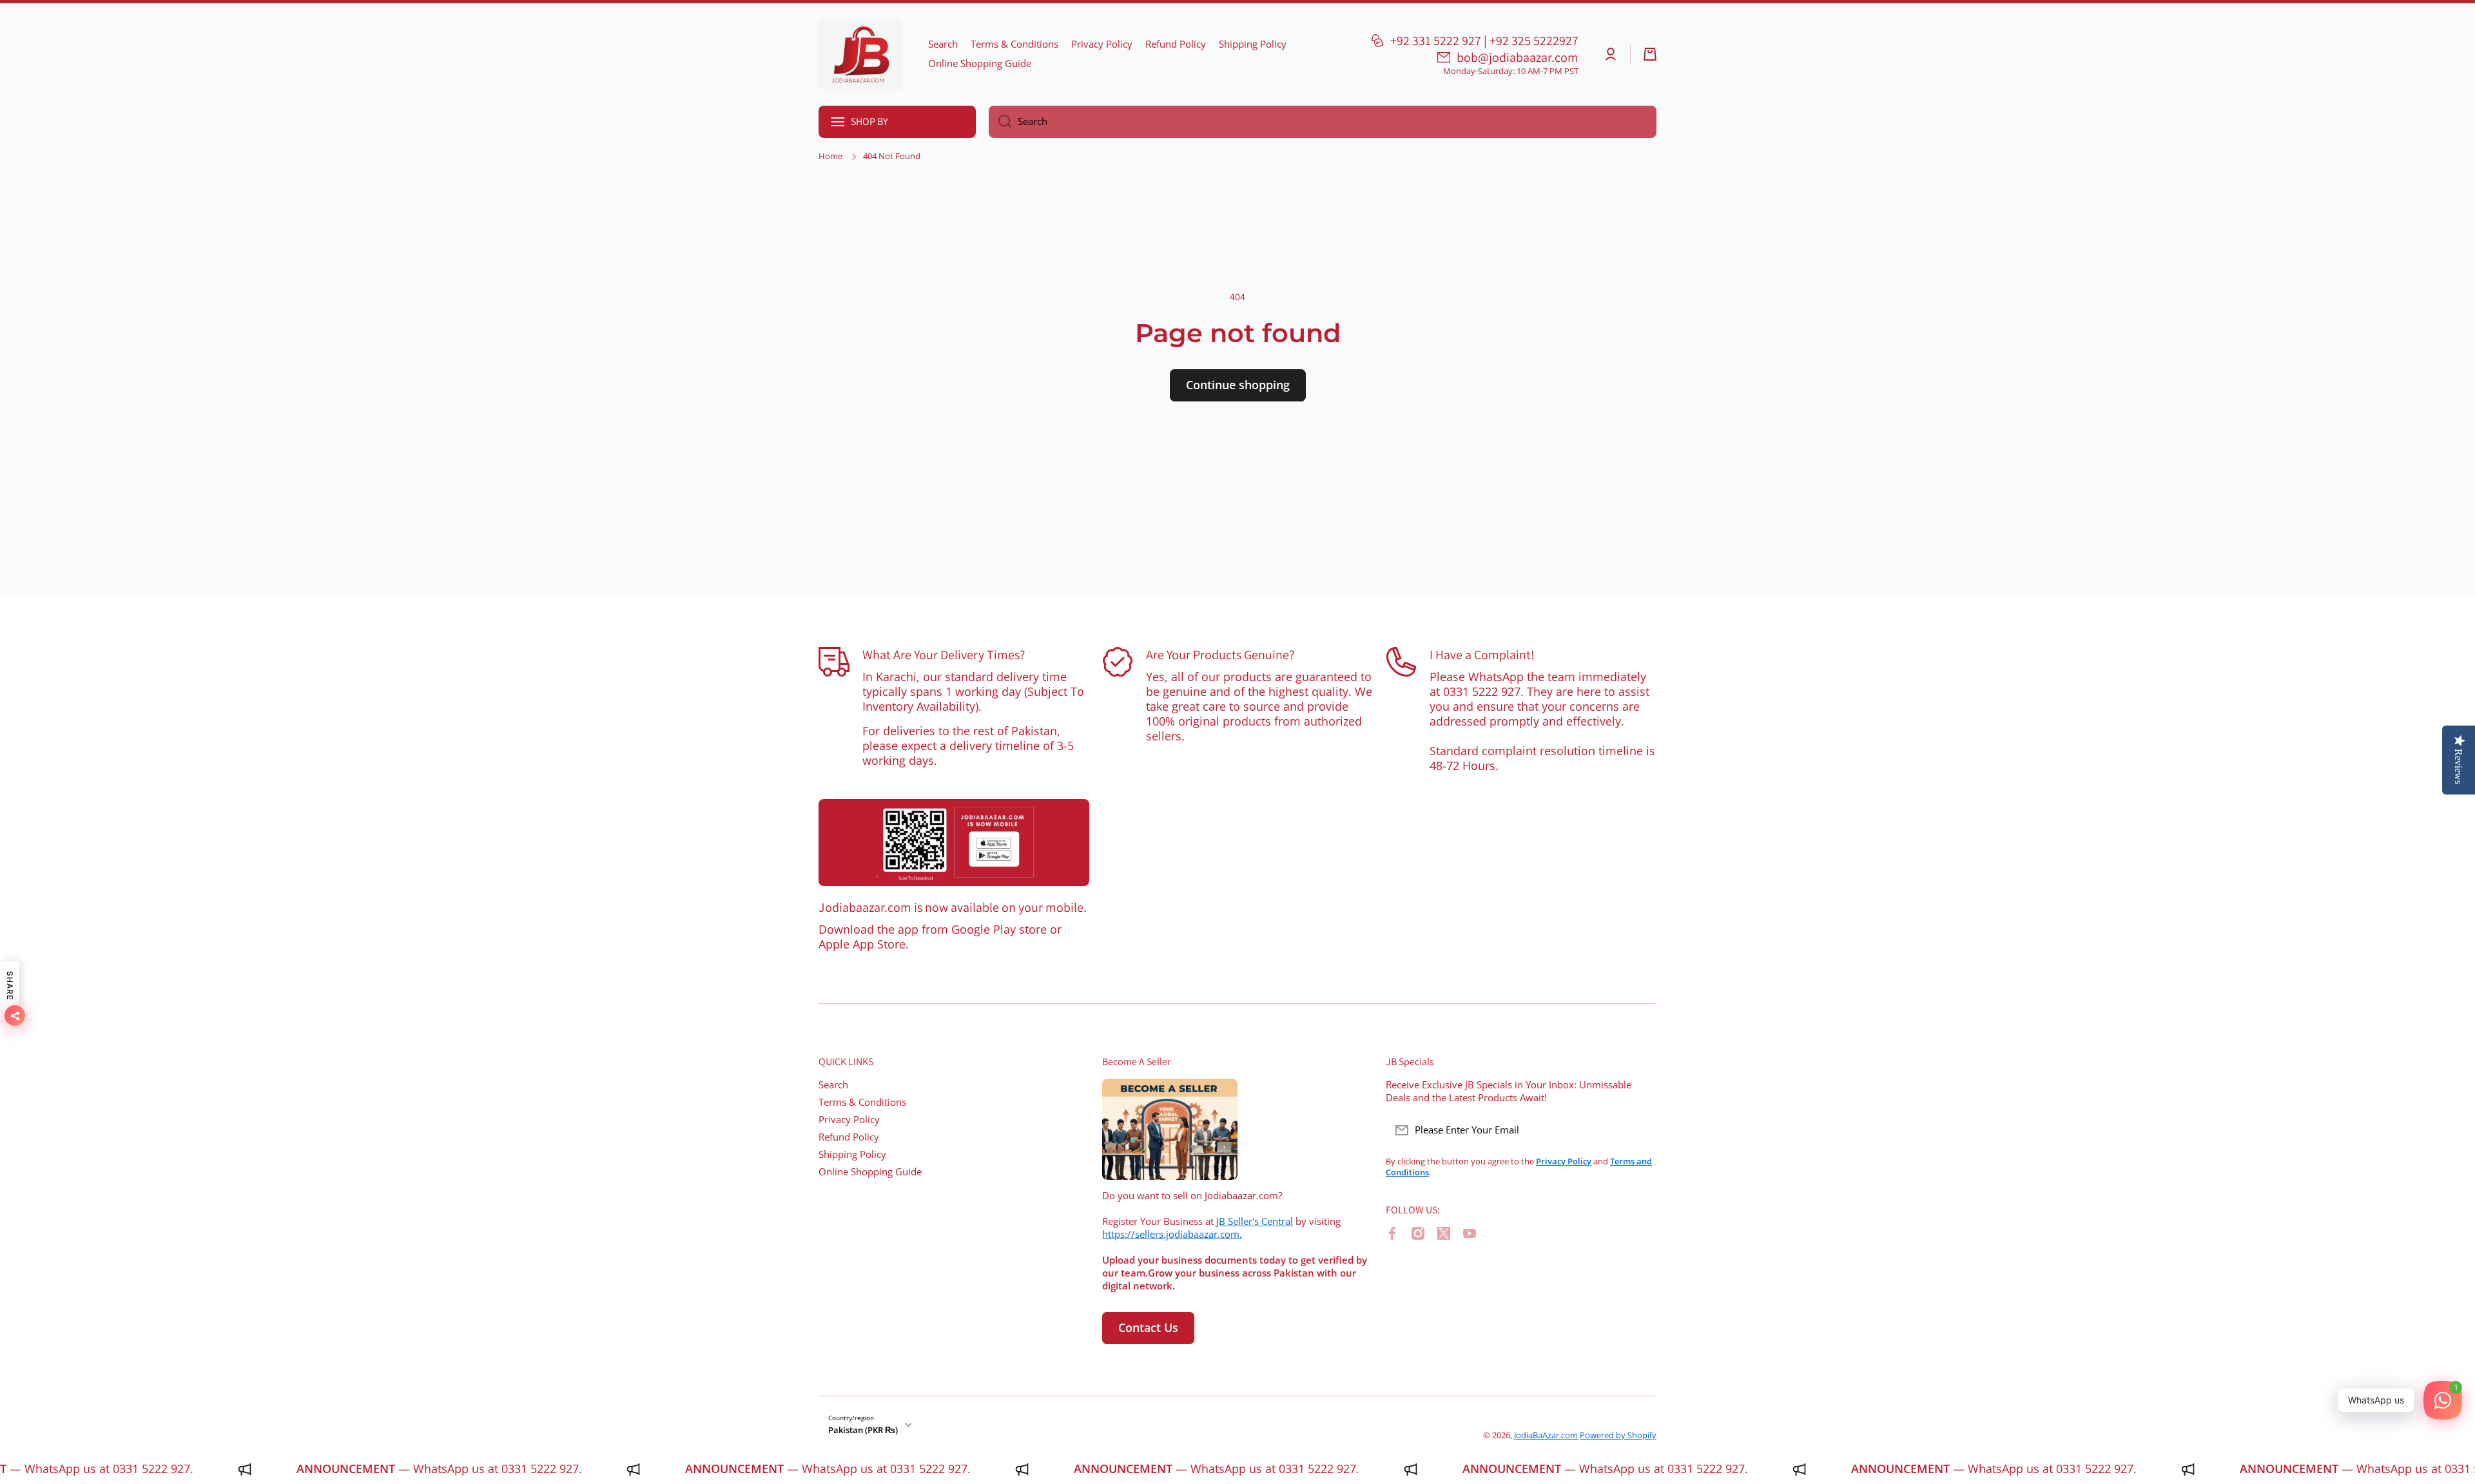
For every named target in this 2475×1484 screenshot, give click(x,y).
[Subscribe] (1640, 1130)
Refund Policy (849, 1137)
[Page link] (954, 843)
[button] (1650, 54)
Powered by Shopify (1618, 1435)
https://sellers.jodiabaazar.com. (1172, 1234)
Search (833, 1085)
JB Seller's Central (1255, 1221)
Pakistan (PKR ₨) (863, 1430)
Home (830, 156)
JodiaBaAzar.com (1546, 1435)
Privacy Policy (849, 1120)
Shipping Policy (852, 1154)
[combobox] (1323, 122)
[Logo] (860, 54)
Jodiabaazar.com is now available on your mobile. (953, 907)
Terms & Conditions (862, 1102)
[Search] (1000, 122)
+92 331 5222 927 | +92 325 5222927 (1484, 41)
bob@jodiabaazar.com (1518, 57)
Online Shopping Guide (870, 1172)
